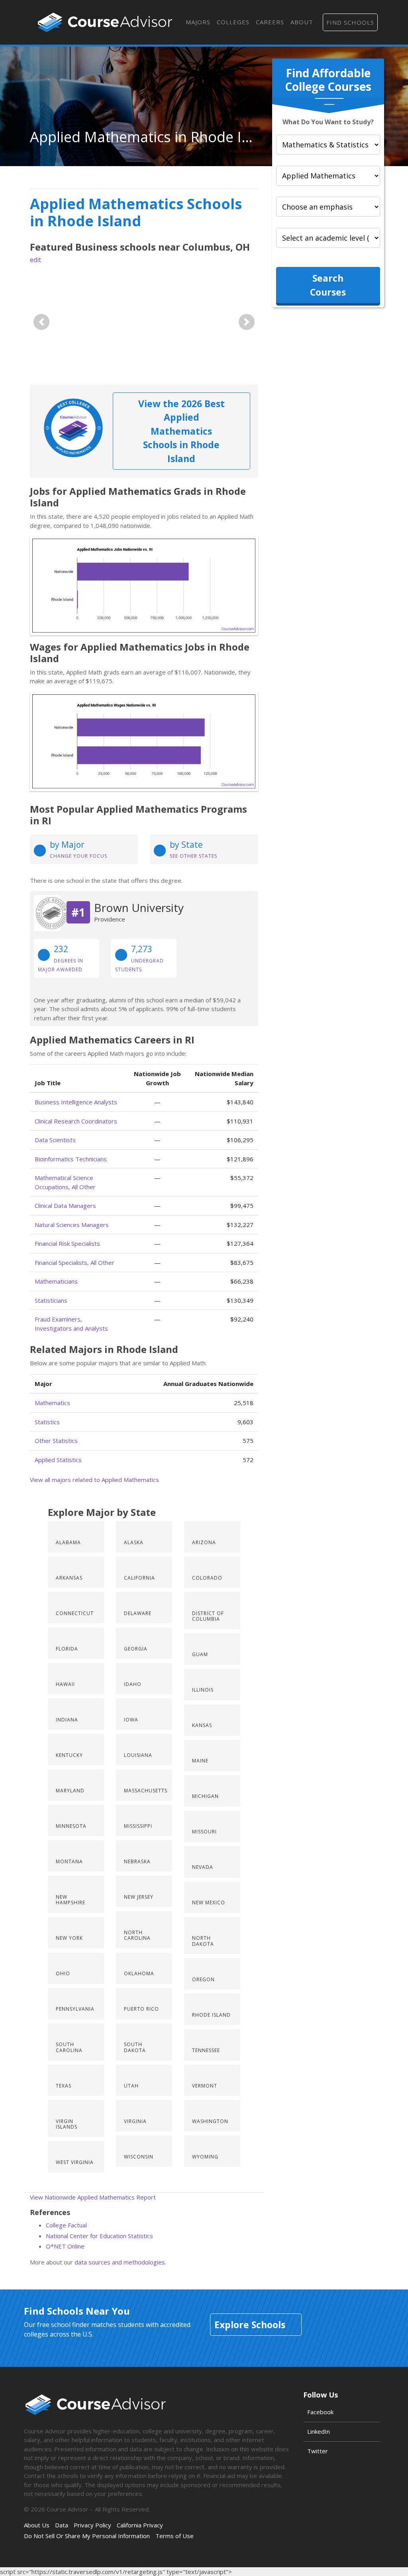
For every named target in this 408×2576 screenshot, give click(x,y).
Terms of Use (175, 2536)
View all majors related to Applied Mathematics (94, 1480)
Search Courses (328, 285)
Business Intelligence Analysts (76, 1102)
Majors (198, 22)
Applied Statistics (58, 1460)
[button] (41, 322)
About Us (37, 2525)
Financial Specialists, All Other (75, 1263)
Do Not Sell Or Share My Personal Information (87, 2536)
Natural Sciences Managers (72, 1225)
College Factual (66, 2225)
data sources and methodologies (120, 2262)
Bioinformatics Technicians (71, 1159)
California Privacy (140, 2525)
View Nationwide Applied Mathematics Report (93, 2197)
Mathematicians (56, 1281)
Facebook (320, 2412)
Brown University (139, 908)
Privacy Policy (92, 2525)
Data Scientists (55, 1140)
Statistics (47, 1422)
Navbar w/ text (105, 22)
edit (35, 260)
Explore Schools (250, 2325)
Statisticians (51, 1300)
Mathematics (52, 1403)
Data (62, 2525)
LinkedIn (319, 2431)
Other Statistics (56, 1441)
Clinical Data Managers (65, 1206)
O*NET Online (65, 2246)
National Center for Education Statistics (99, 2236)
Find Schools (350, 22)
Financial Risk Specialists (67, 1243)
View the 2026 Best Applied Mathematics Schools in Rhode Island (181, 431)
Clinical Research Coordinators (76, 1121)
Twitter (318, 2451)
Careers (270, 22)
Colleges (233, 22)
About (302, 22)
